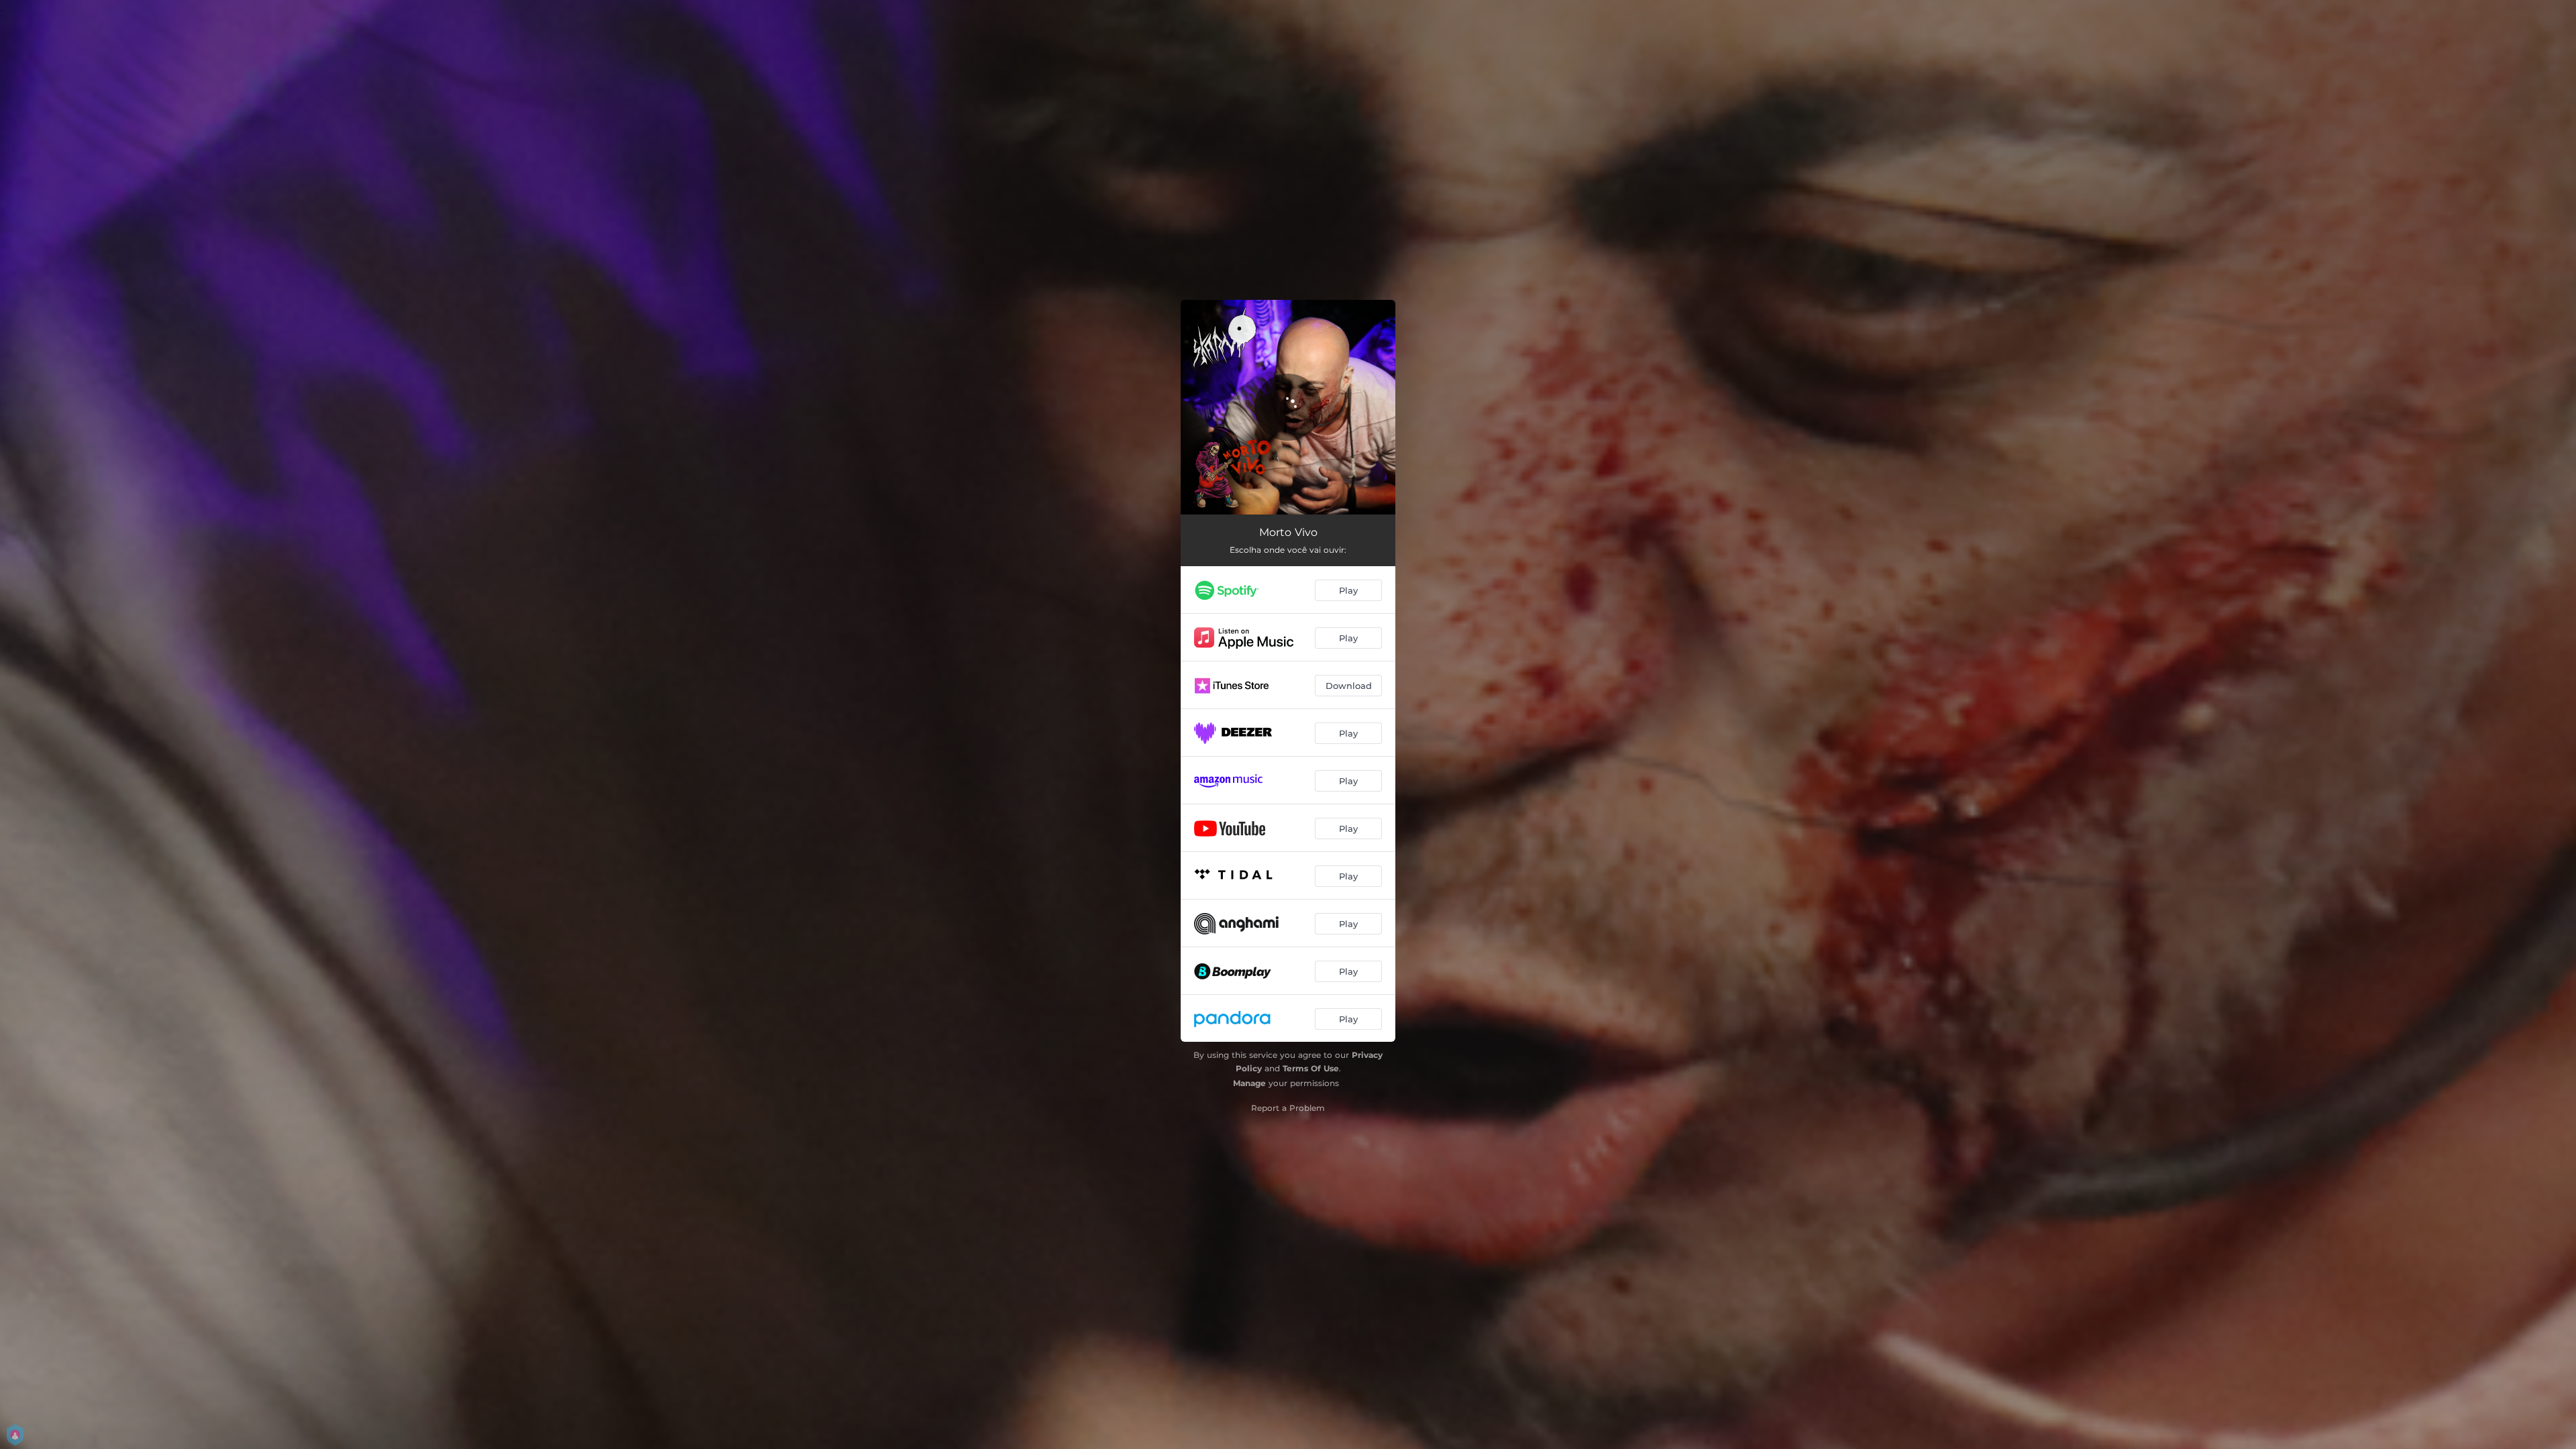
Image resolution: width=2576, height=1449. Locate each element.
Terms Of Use (1311, 1068)
